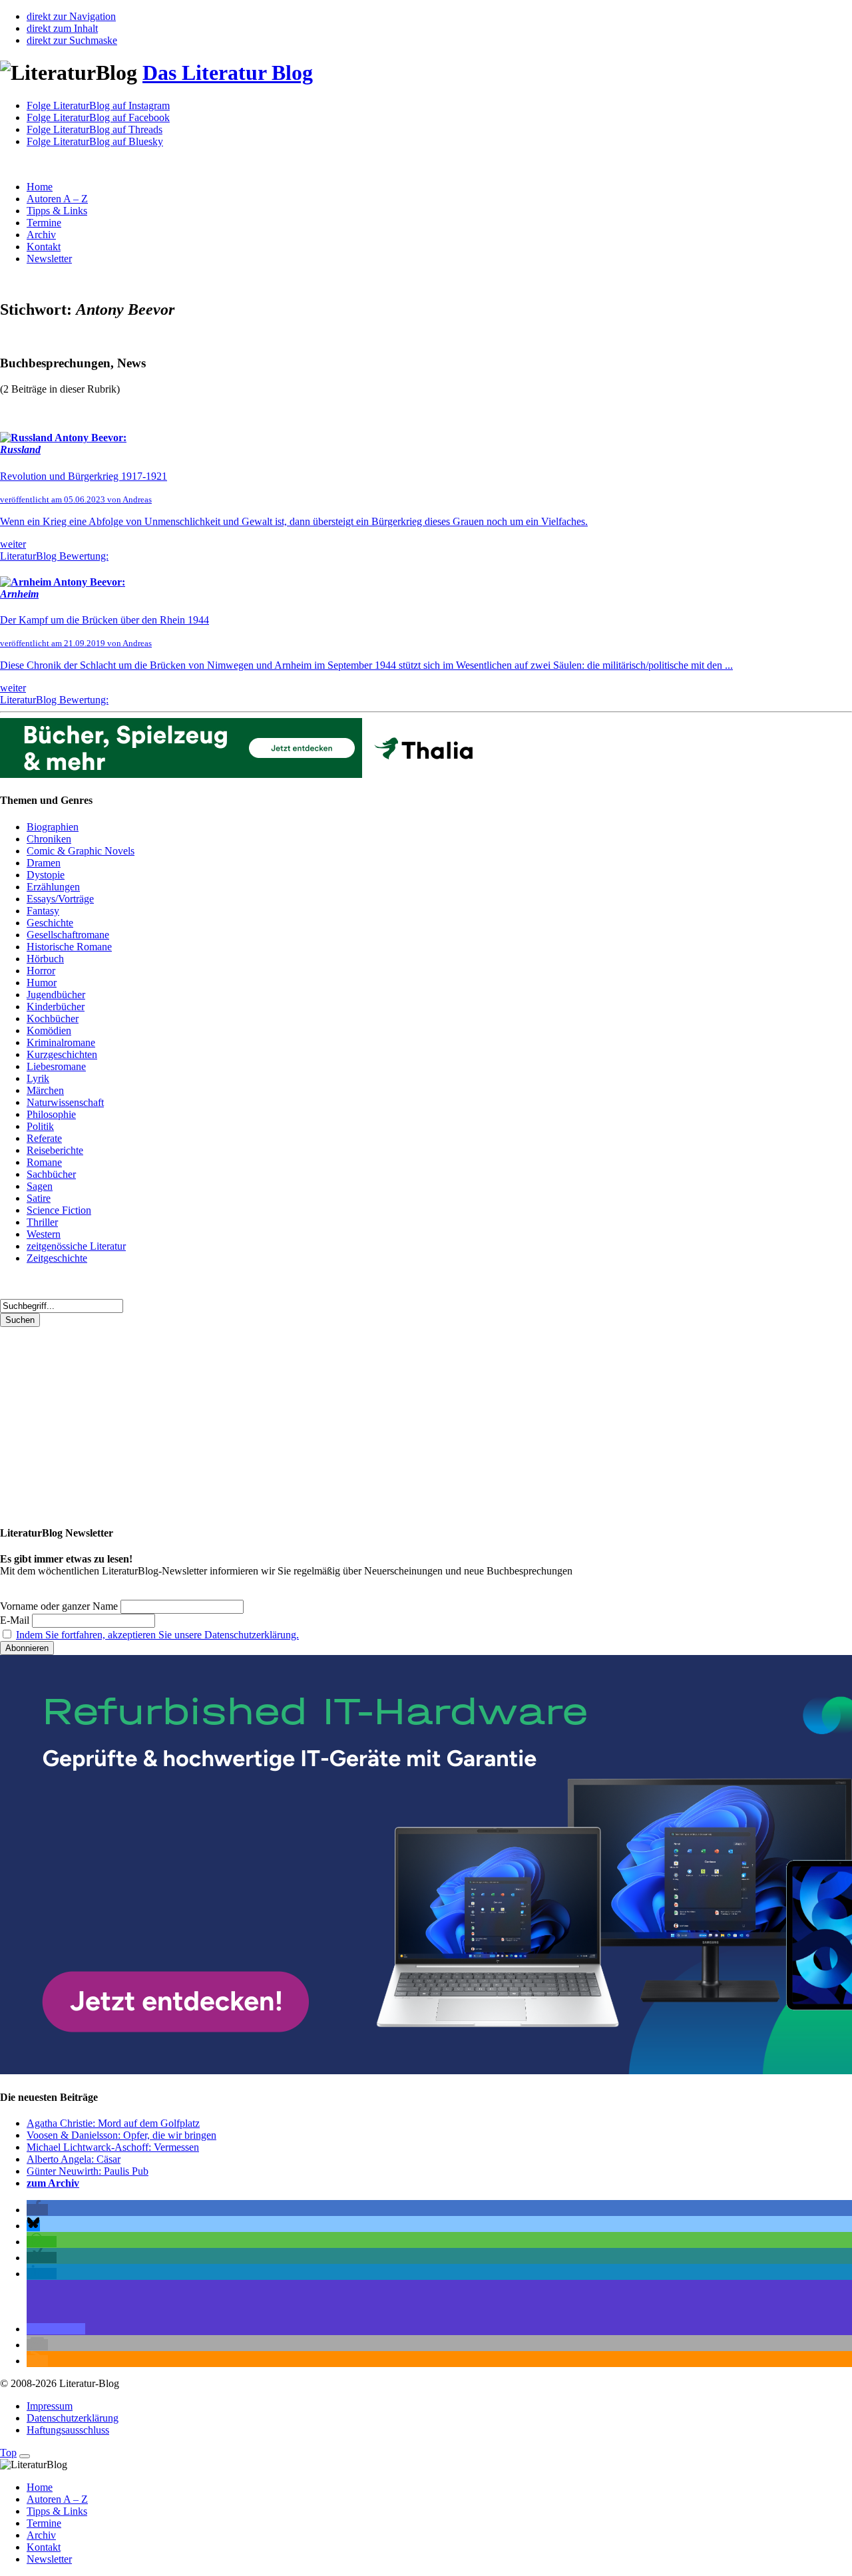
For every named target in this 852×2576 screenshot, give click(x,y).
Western (44, 1234)
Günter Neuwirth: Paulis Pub (88, 2171)
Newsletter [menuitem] (49, 2559)
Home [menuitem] (40, 2487)
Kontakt (44, 247)
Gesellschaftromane (68, 935)
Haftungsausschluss (68, 2430)
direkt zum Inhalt (62, 28)
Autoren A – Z (57, 199)
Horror (41, 971)
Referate (44, 1138)
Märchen (45, 1090)
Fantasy (43, 911)
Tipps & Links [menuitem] (57, 2511)
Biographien (53, 827)
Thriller (42, 1222)
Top (8, 2453)
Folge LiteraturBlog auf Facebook (98, 117)
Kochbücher (53, 1018)
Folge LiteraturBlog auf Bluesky (95, 141)
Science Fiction (59, 1210)
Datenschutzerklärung (73, 2418)
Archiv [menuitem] (41, 2535)
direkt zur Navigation (71, 16)
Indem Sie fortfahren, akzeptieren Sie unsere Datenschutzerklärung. (157, 1635)
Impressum (50, 2406)
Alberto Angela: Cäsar (74, 2159)
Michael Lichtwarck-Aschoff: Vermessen (113, 2147)
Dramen (44, 863)
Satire (39, 1198)
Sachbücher (51, 1174)
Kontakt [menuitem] (44, 2547)
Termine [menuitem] (44, 2523)
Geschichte (50, 923)
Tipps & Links (57, 211)
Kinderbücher (56, 1007)
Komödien (49, 1030)
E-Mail (15, 1620)
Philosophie (51, 1114)
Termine (44, 223)
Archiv (41, 235)
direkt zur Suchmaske (72, 40)
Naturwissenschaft (65, 1102)
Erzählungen (53, 887)
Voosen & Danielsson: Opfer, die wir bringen (121, 2135)
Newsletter (49, 259)
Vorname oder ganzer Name (59, 1606)
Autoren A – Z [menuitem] (57, 2499)
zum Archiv (53, 2183)
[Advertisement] (399, 1420)
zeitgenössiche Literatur (76, 1246)
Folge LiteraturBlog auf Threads (95, 129)
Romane (44, 1162)
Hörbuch (45, 959)
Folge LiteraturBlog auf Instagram (98, 105)
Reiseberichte (55, 1150)
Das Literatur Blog (228, 73)
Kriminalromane (61, 1042)
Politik (40, 1126)
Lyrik (38, 1078)
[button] (37, 2210)
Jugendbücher (56, 995)
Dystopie (46, 875)
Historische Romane (69, 947)
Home (40, 187)
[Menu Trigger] (25, 2456)
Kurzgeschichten (62, 1054)
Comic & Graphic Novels (81, 851)
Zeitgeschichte (57, 1258)
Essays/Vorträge (60, 899)
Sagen (40, 1186)
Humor (42, 983)
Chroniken (49, 839)
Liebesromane (56, 1066)
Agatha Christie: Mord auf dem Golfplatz (113, 2123)
